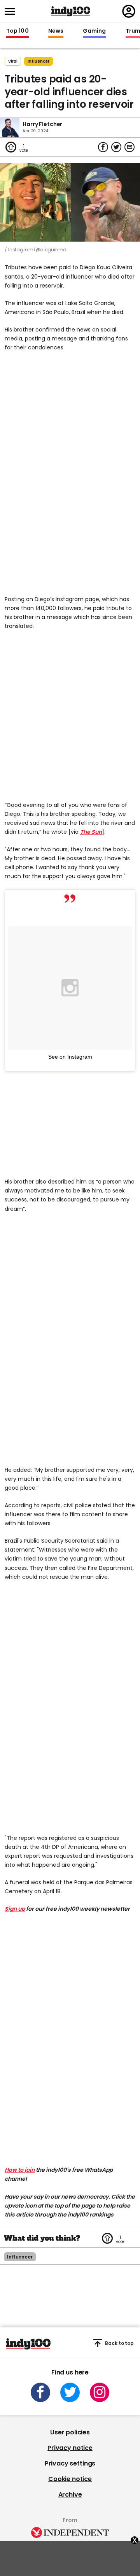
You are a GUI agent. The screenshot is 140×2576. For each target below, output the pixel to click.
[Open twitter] (70, 2392)
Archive (70, 2494)
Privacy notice (70, 2448)
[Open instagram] (100, 2392)
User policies (70, 2432)
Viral (13, 61)
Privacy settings (70, 2463)
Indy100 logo (71, 11)
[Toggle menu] (12, 11)
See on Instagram (70, 1057)
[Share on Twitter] (116, 147)
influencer (38, 61)
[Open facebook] (40, 2392)
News (56, 31)
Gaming (94, 31)
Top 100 (17, 31)
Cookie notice (70, 2479)
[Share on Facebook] (103, 147)
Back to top (119, 2343)
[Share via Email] (129, 147)
